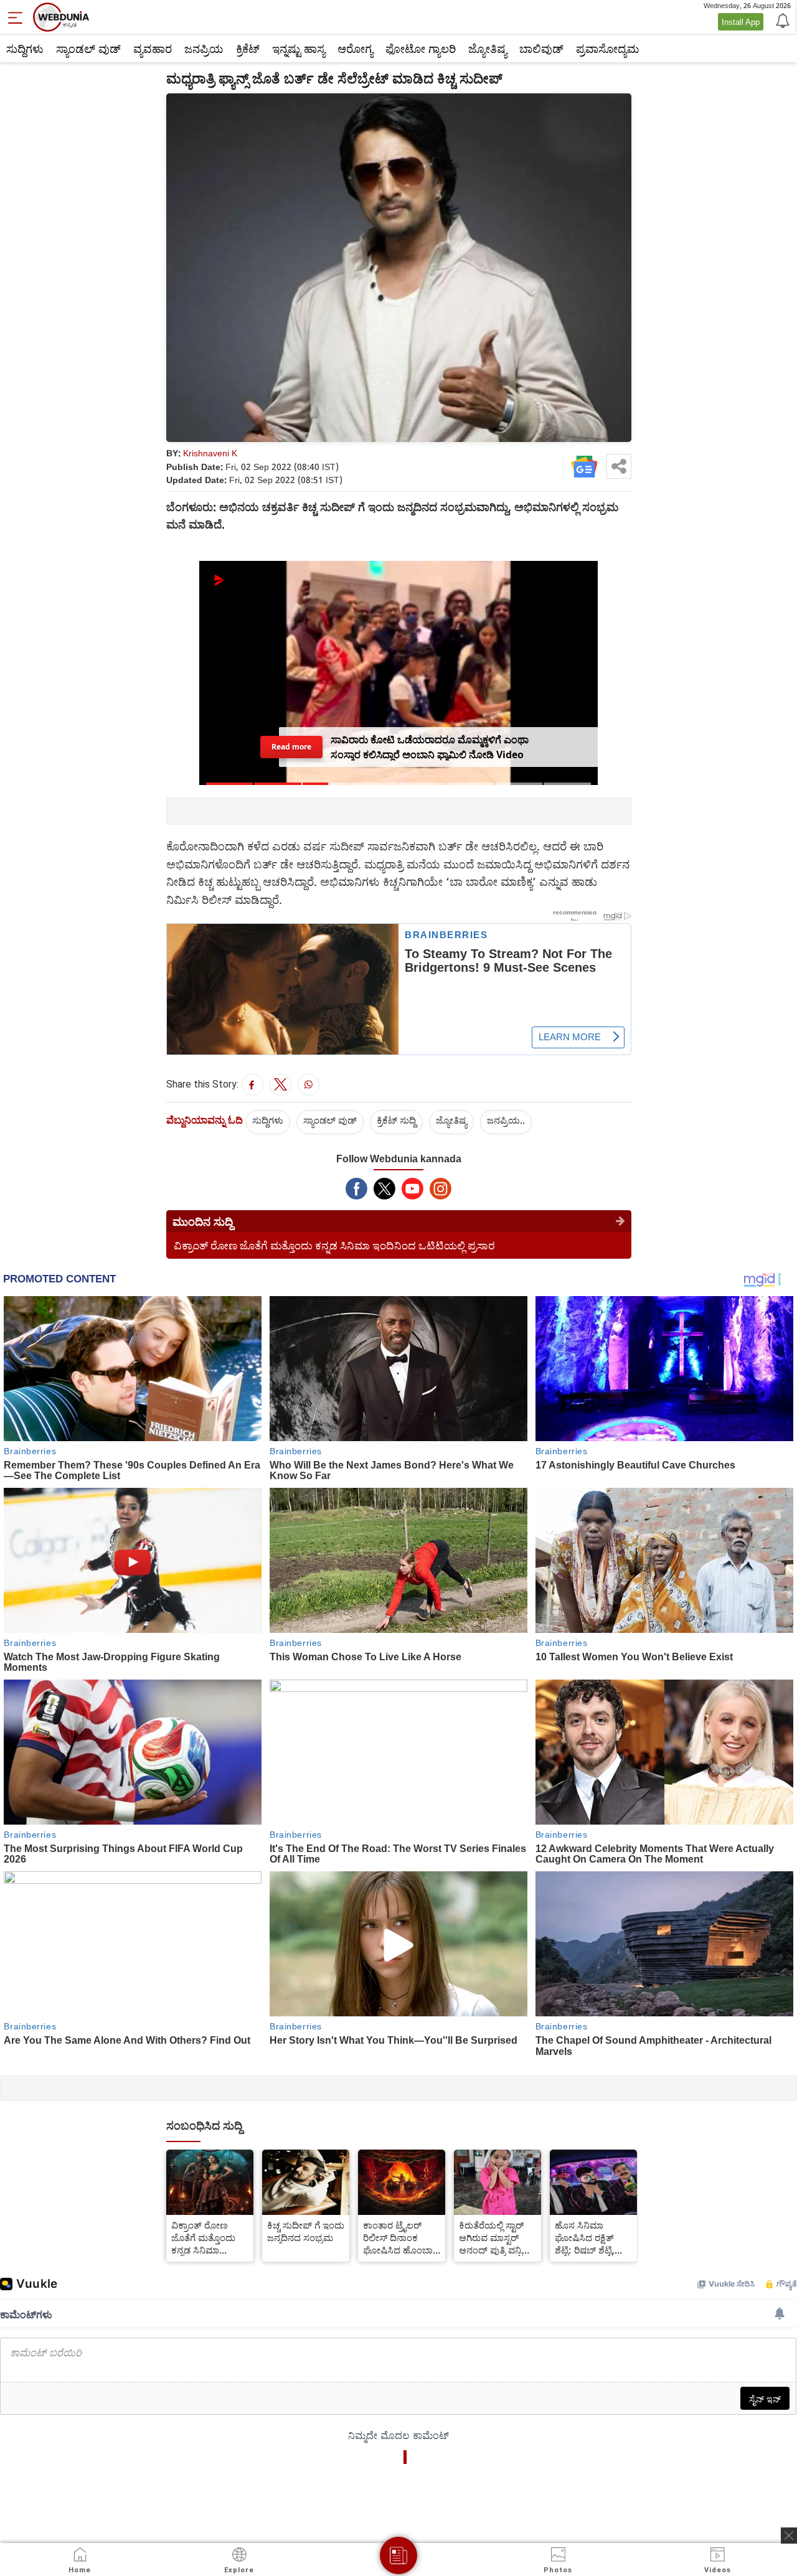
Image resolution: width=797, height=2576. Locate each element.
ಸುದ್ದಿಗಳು (25, 49)
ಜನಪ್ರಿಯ (204, 49)
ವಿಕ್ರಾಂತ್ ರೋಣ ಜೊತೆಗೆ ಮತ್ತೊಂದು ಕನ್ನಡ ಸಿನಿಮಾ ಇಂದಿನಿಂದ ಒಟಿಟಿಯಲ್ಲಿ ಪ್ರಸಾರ (334, 1245)
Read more (291, 746)
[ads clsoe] (789, 2536)
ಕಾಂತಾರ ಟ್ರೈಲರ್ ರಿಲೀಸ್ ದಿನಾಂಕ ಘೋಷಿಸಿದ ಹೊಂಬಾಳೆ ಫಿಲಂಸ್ (401, 2237)
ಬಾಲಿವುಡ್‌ (541, 49)
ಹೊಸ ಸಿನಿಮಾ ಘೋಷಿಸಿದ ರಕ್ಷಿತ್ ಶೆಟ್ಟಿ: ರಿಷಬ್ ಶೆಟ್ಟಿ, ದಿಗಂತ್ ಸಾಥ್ (585, 2237)
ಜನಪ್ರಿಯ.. (506, 1120)
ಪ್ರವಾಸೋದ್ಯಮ (607, 49)
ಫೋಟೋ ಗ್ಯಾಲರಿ (421, 49)
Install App (741, 22)
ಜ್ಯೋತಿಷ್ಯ (488, 49)
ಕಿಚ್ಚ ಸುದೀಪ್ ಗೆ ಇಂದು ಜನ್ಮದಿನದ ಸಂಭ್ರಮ (306, 2231)
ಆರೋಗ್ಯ (355, 49)
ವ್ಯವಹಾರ (153, 49)
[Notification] (781, 20)
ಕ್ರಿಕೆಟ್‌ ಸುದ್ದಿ (396, 1120)
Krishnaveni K (210, 453)
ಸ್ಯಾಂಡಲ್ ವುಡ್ (88, 49)
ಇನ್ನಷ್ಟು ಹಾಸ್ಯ (299, 49)
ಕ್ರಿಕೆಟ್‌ (248, 49)
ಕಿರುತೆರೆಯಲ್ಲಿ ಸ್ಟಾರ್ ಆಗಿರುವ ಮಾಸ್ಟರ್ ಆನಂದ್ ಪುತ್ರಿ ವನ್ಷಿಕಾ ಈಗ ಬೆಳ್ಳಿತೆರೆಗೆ (495, 2237)
